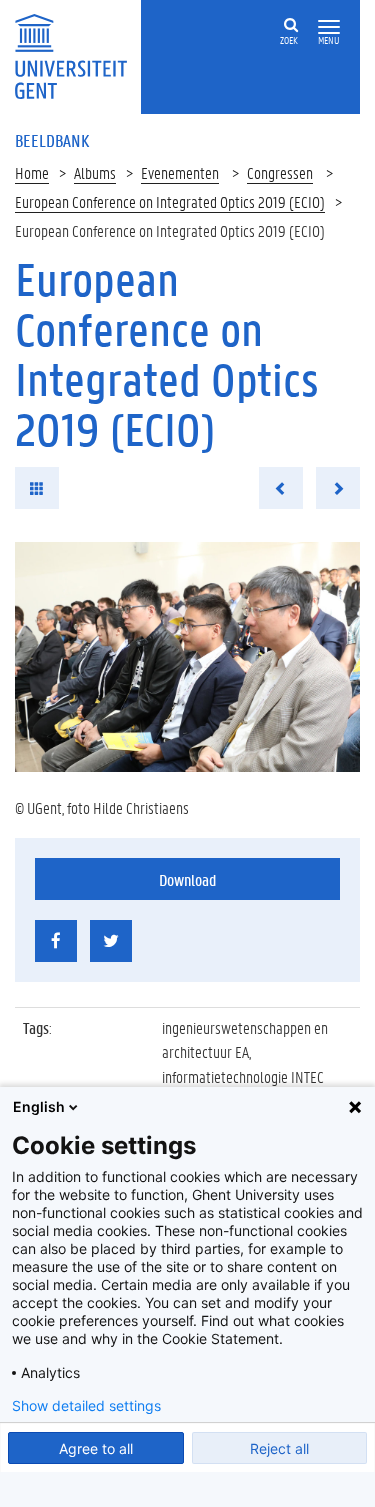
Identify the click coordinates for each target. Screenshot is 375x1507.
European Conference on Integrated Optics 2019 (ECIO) (170, 201)
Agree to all (96, 1448)
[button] (329, 27)
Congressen (280, 172)
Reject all (279, 1448)
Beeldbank (52, 140)
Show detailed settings (86, 1406)
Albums (95, 172)
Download (187, 879)
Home (32, 172)
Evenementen (180, 172)
